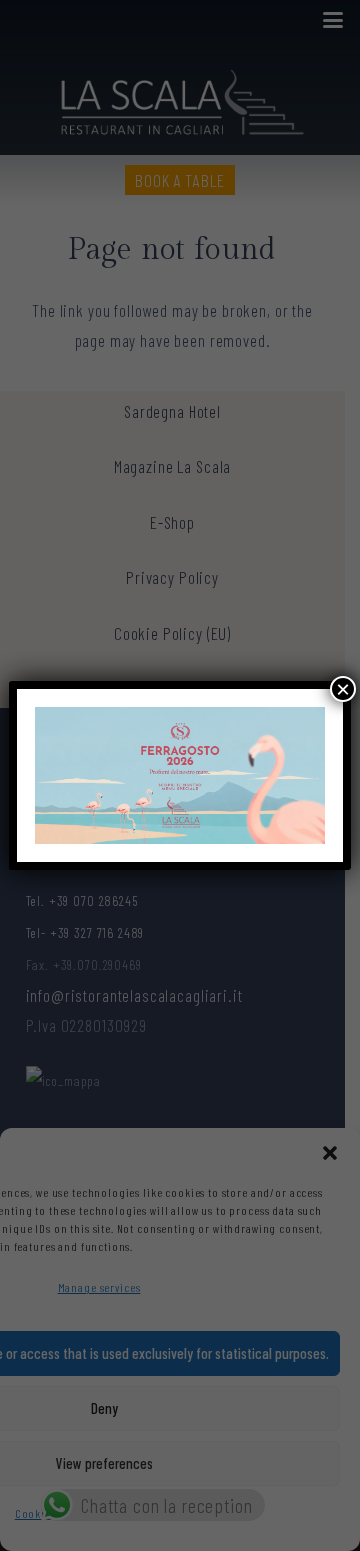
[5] (180, 775)
